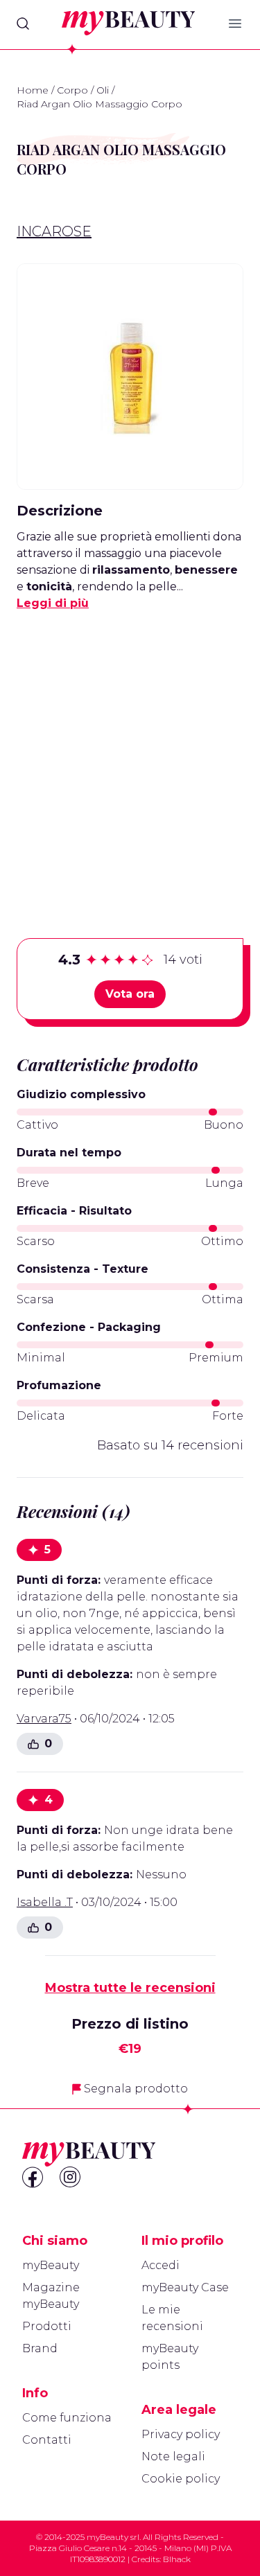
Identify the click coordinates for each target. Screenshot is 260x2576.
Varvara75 (44, 1719)
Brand (40, 2348)
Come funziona (67, 2418)
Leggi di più (53, 603)
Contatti (47, 2440)
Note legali (173, 2456)
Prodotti (47, 2326)
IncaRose (54, 231)
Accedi (161, 2265)
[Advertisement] (130, 753)
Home (33, 90)
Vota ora (130, 994)
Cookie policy (181, 2479)
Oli (103, 90)
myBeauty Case (185, 2287)
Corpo (72, 90)
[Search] (23, 24)
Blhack (177, 2559)
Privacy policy (181, 2434)
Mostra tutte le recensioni (130, 1988)
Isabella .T (45, 1902)
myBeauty (51, 2265)
